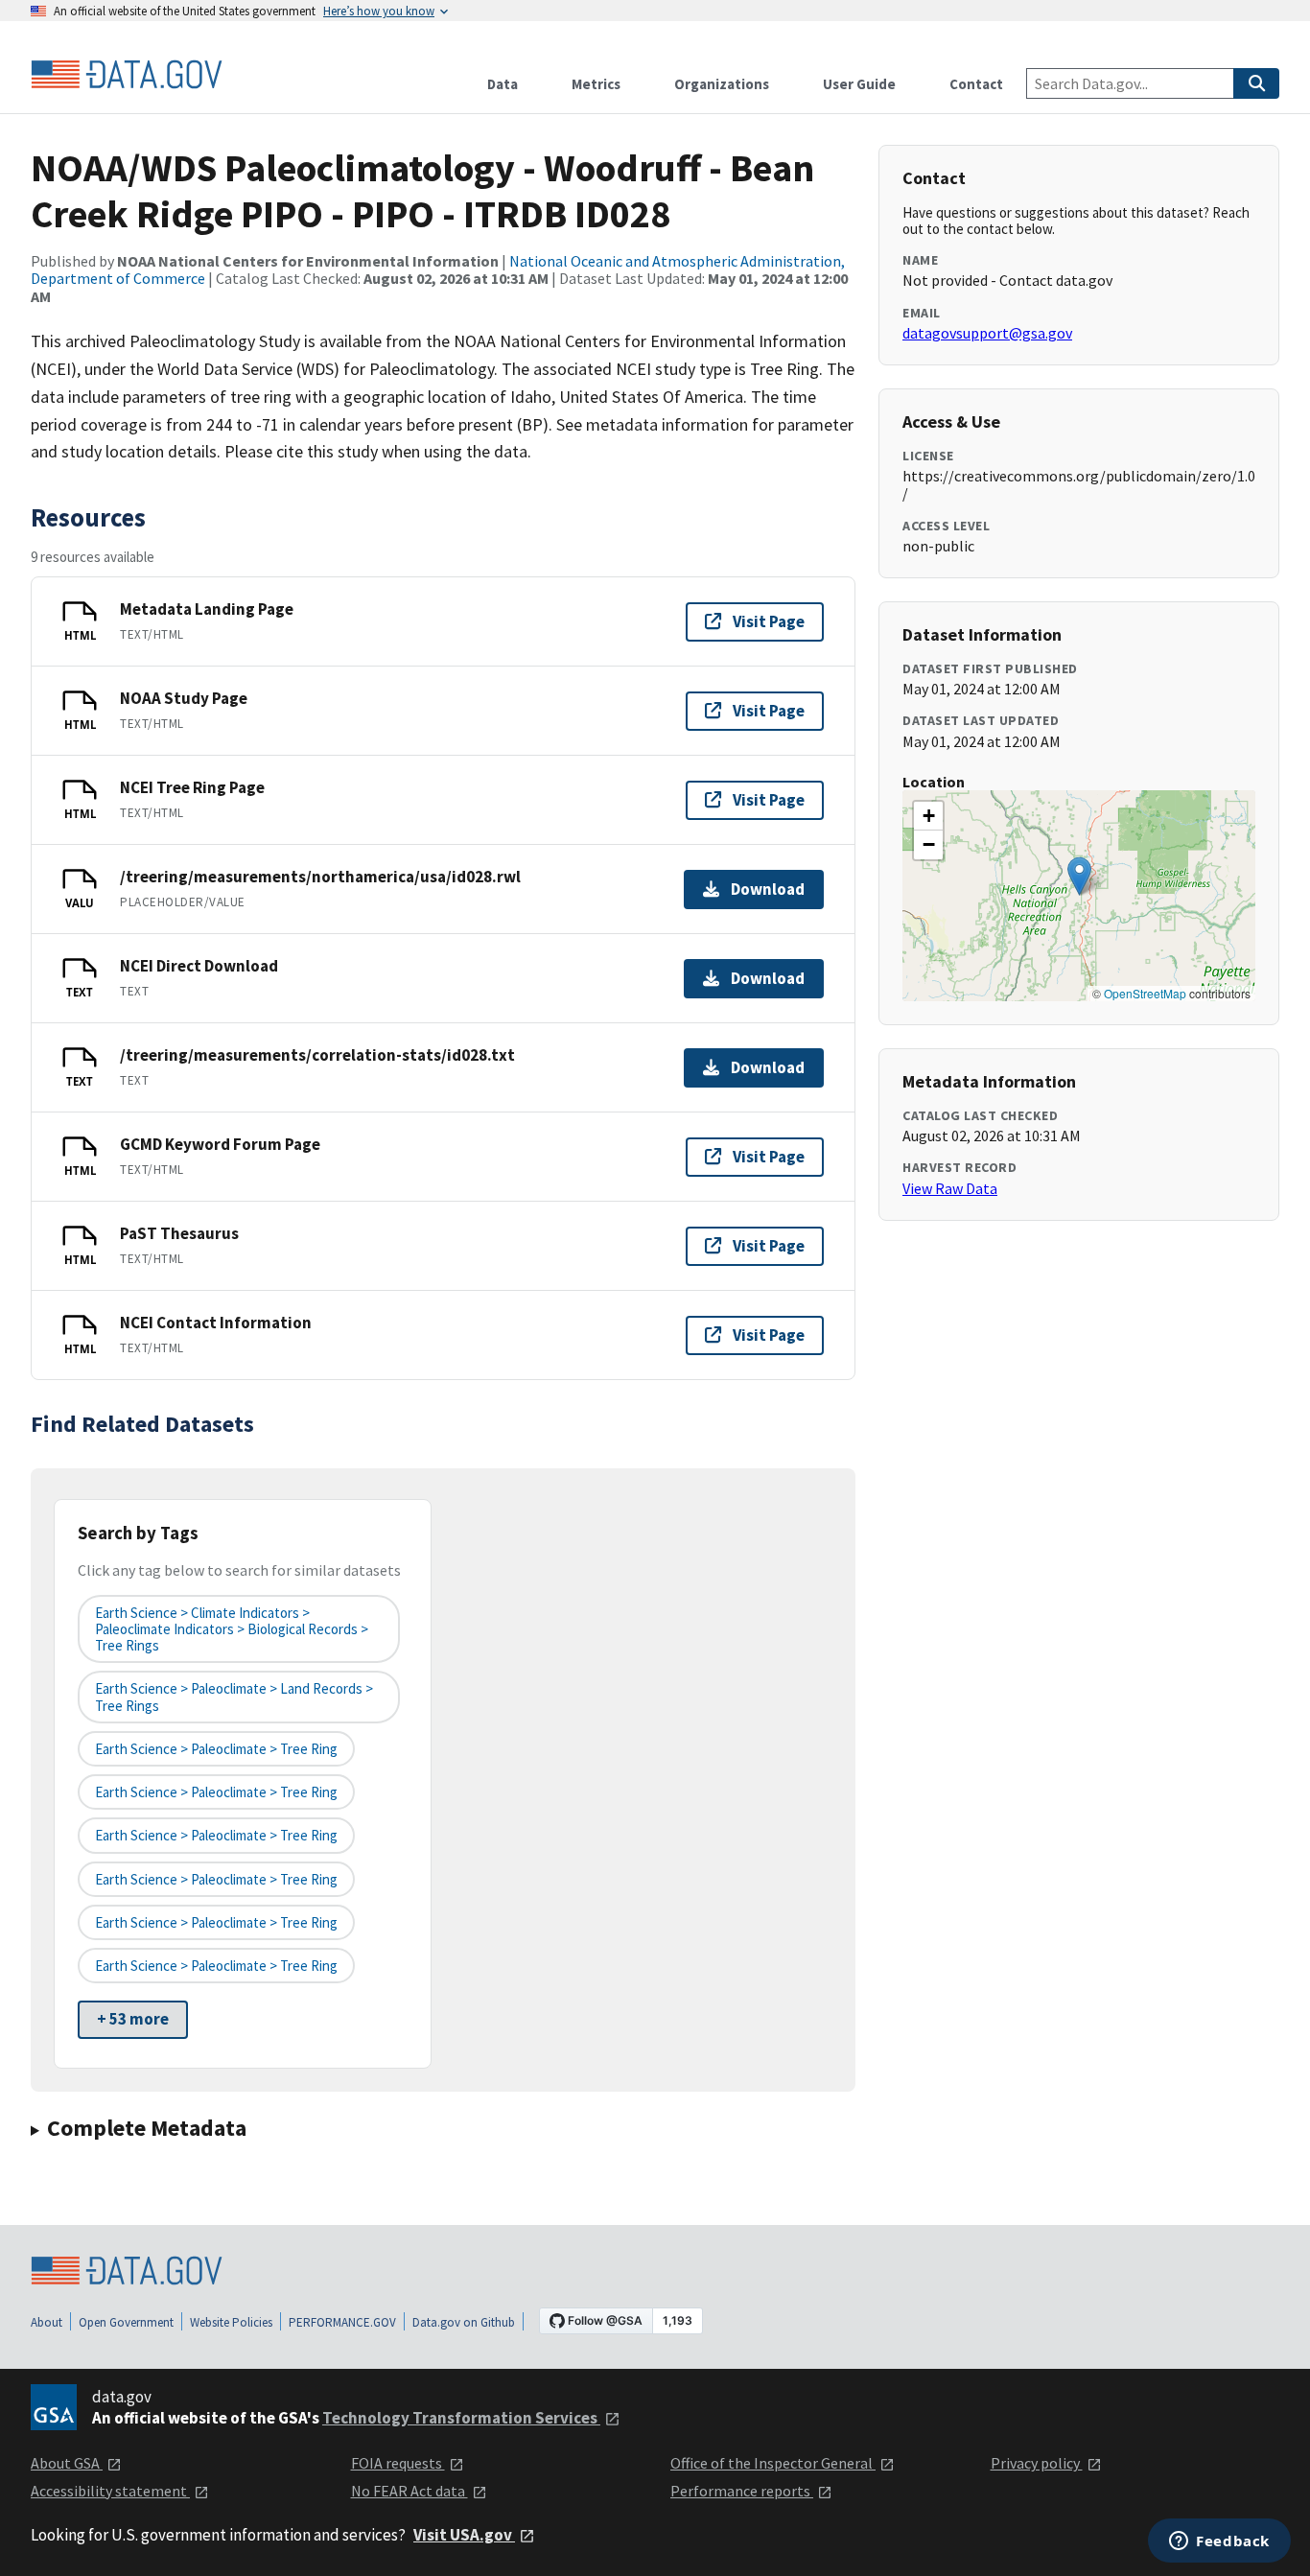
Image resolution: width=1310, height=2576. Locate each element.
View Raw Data (950, 1188)
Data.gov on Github (464, 2322)
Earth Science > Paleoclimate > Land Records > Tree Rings (234, 1697)
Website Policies (231, 2322)
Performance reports (742, 2491)
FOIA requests (398, 2463)
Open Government (126, 2322)
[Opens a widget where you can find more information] (1219, 2542)
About (47, 2322)
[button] (1079, 876)
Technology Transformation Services (461, 2418)
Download (768, 889)
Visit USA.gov (464, 2535)
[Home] (127, 75)
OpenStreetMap (1145, 993)
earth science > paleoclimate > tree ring (216, 1749)
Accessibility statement (110, 2491)
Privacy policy (1037, 2463)
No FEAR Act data (409, 2491)
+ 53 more (133, 2019)
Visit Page (769, 621)
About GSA (67, 2463)
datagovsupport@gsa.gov (987, 333)
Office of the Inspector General (773, 2463)
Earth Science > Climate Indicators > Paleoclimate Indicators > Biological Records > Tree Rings (232, 1629)
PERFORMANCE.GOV (342, 2322)
